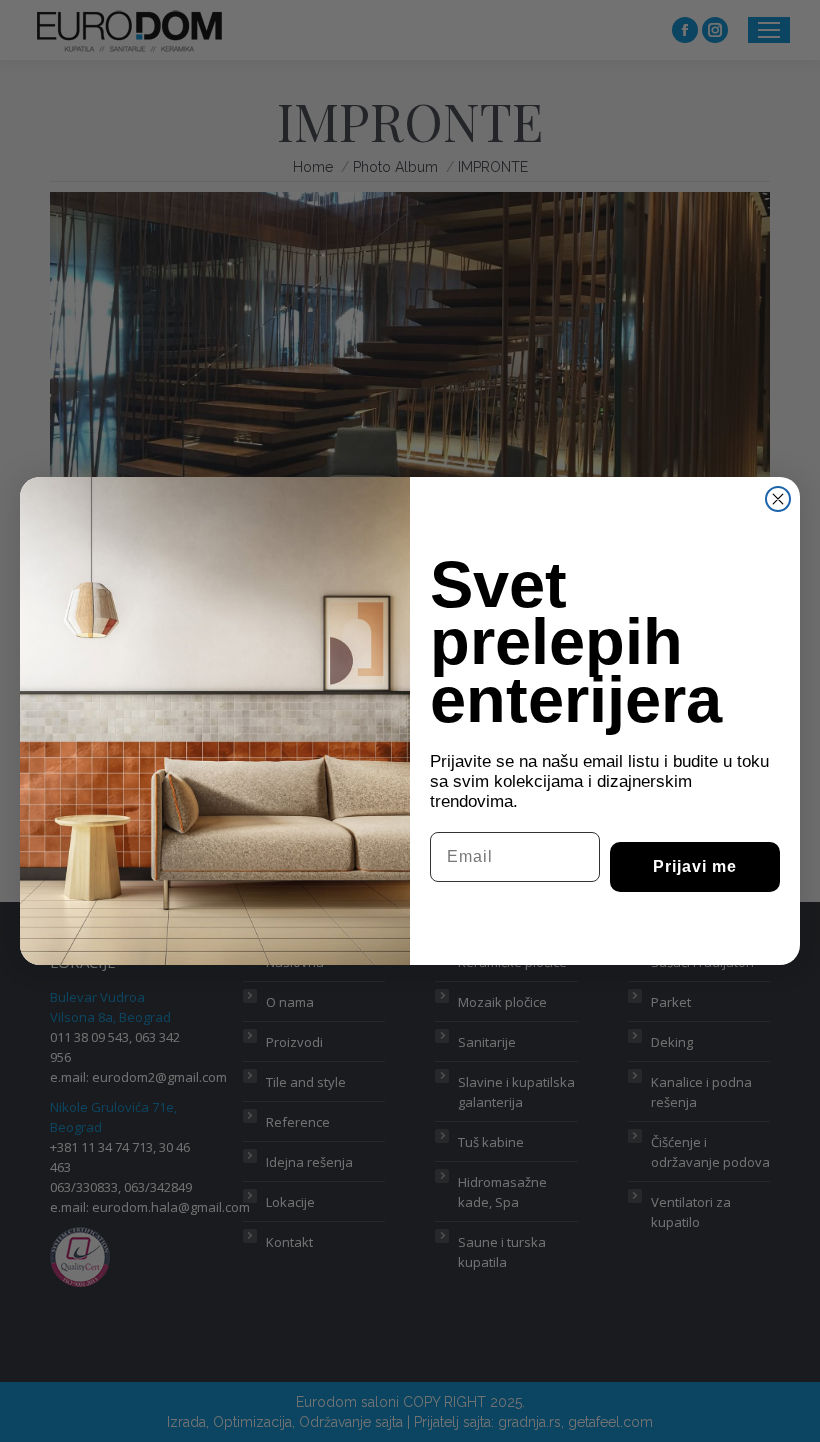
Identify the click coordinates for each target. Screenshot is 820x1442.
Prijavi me (695, 866)
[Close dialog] (778, 499)
